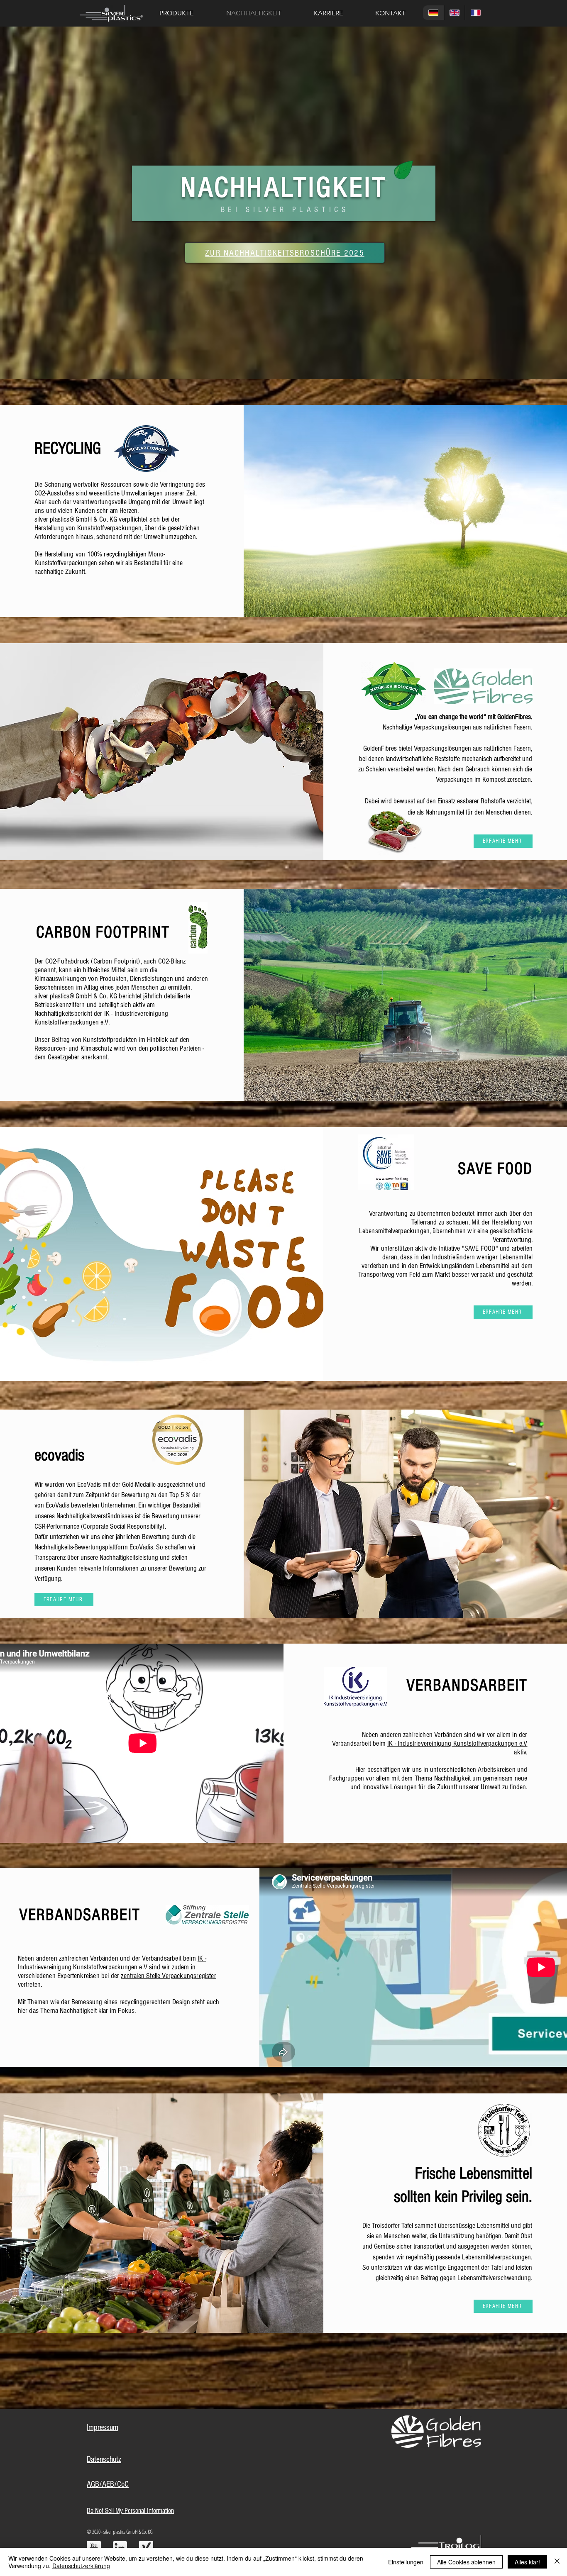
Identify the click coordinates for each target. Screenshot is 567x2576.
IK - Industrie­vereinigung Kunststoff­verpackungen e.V (457, 1743)
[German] (433, 13)
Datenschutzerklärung (81, 2566)
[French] (475, 13)
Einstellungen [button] (406, 2562)
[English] (454, 13)
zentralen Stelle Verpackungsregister (168, 1976)
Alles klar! (527, 2562)
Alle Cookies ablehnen (466, 2562)
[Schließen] (557, 2562)
